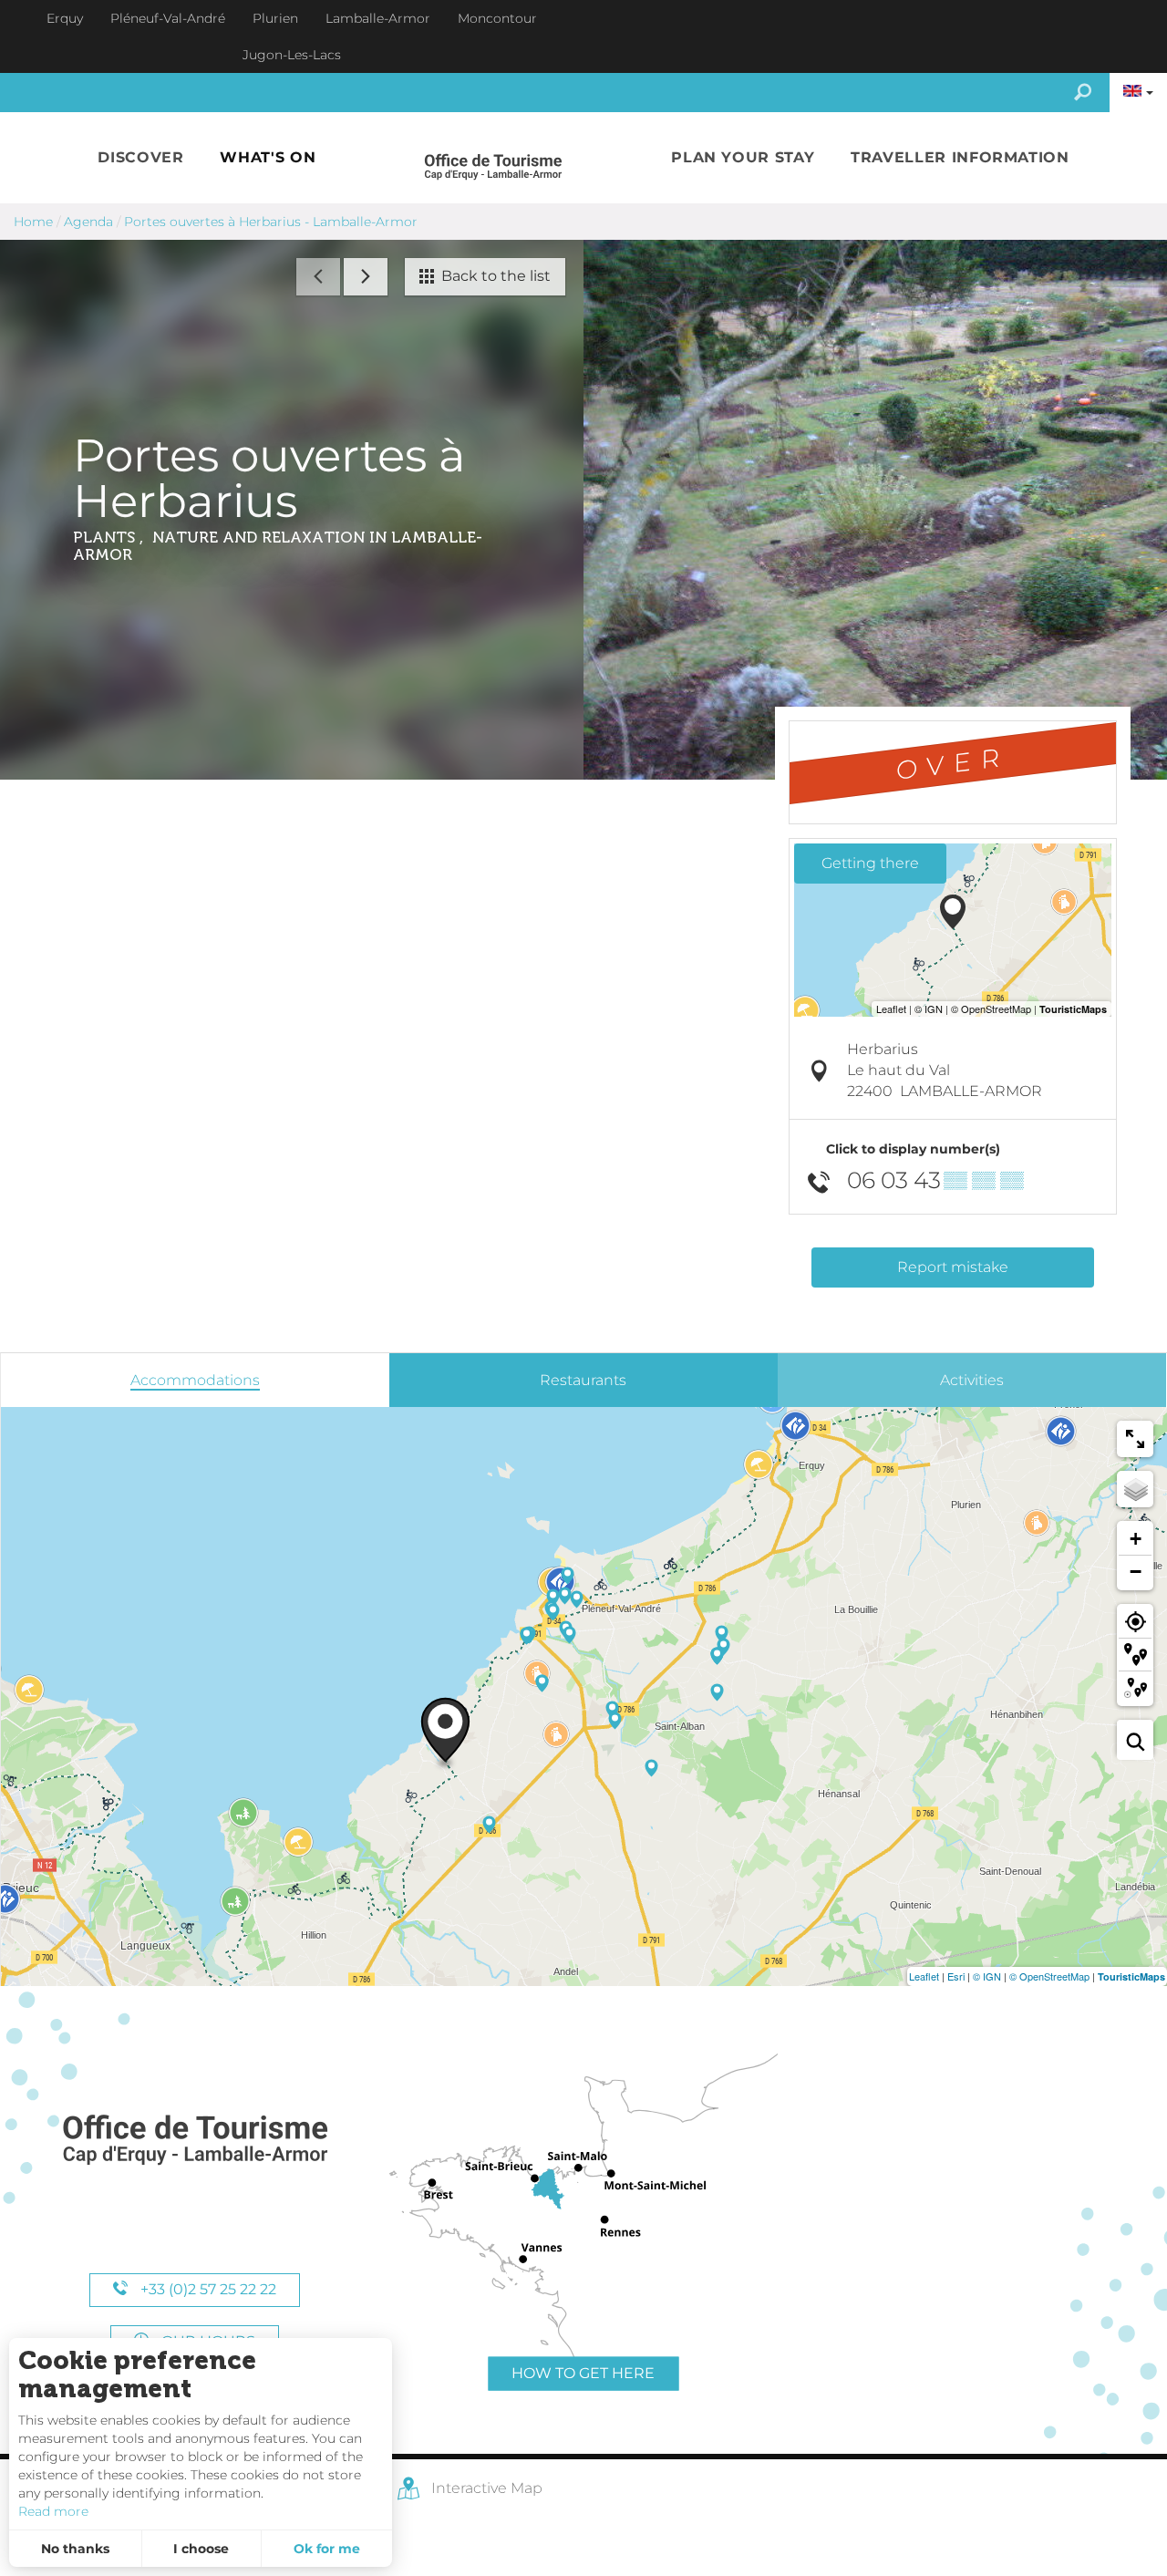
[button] (140, 158)
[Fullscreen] (1135, 1439)
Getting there (870, 863)
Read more (53, 2511)
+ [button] (1136, 1539)
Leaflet (924, 1976)
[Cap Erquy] (194, 2141)
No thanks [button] (75, 2549)
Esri (956, 1976)
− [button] (1136, 1572)
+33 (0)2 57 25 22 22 (207, 2289)
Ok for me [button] (327, 2549)
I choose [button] (201, 2549)
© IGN (987, 1976)
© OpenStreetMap (1049, 1976)
